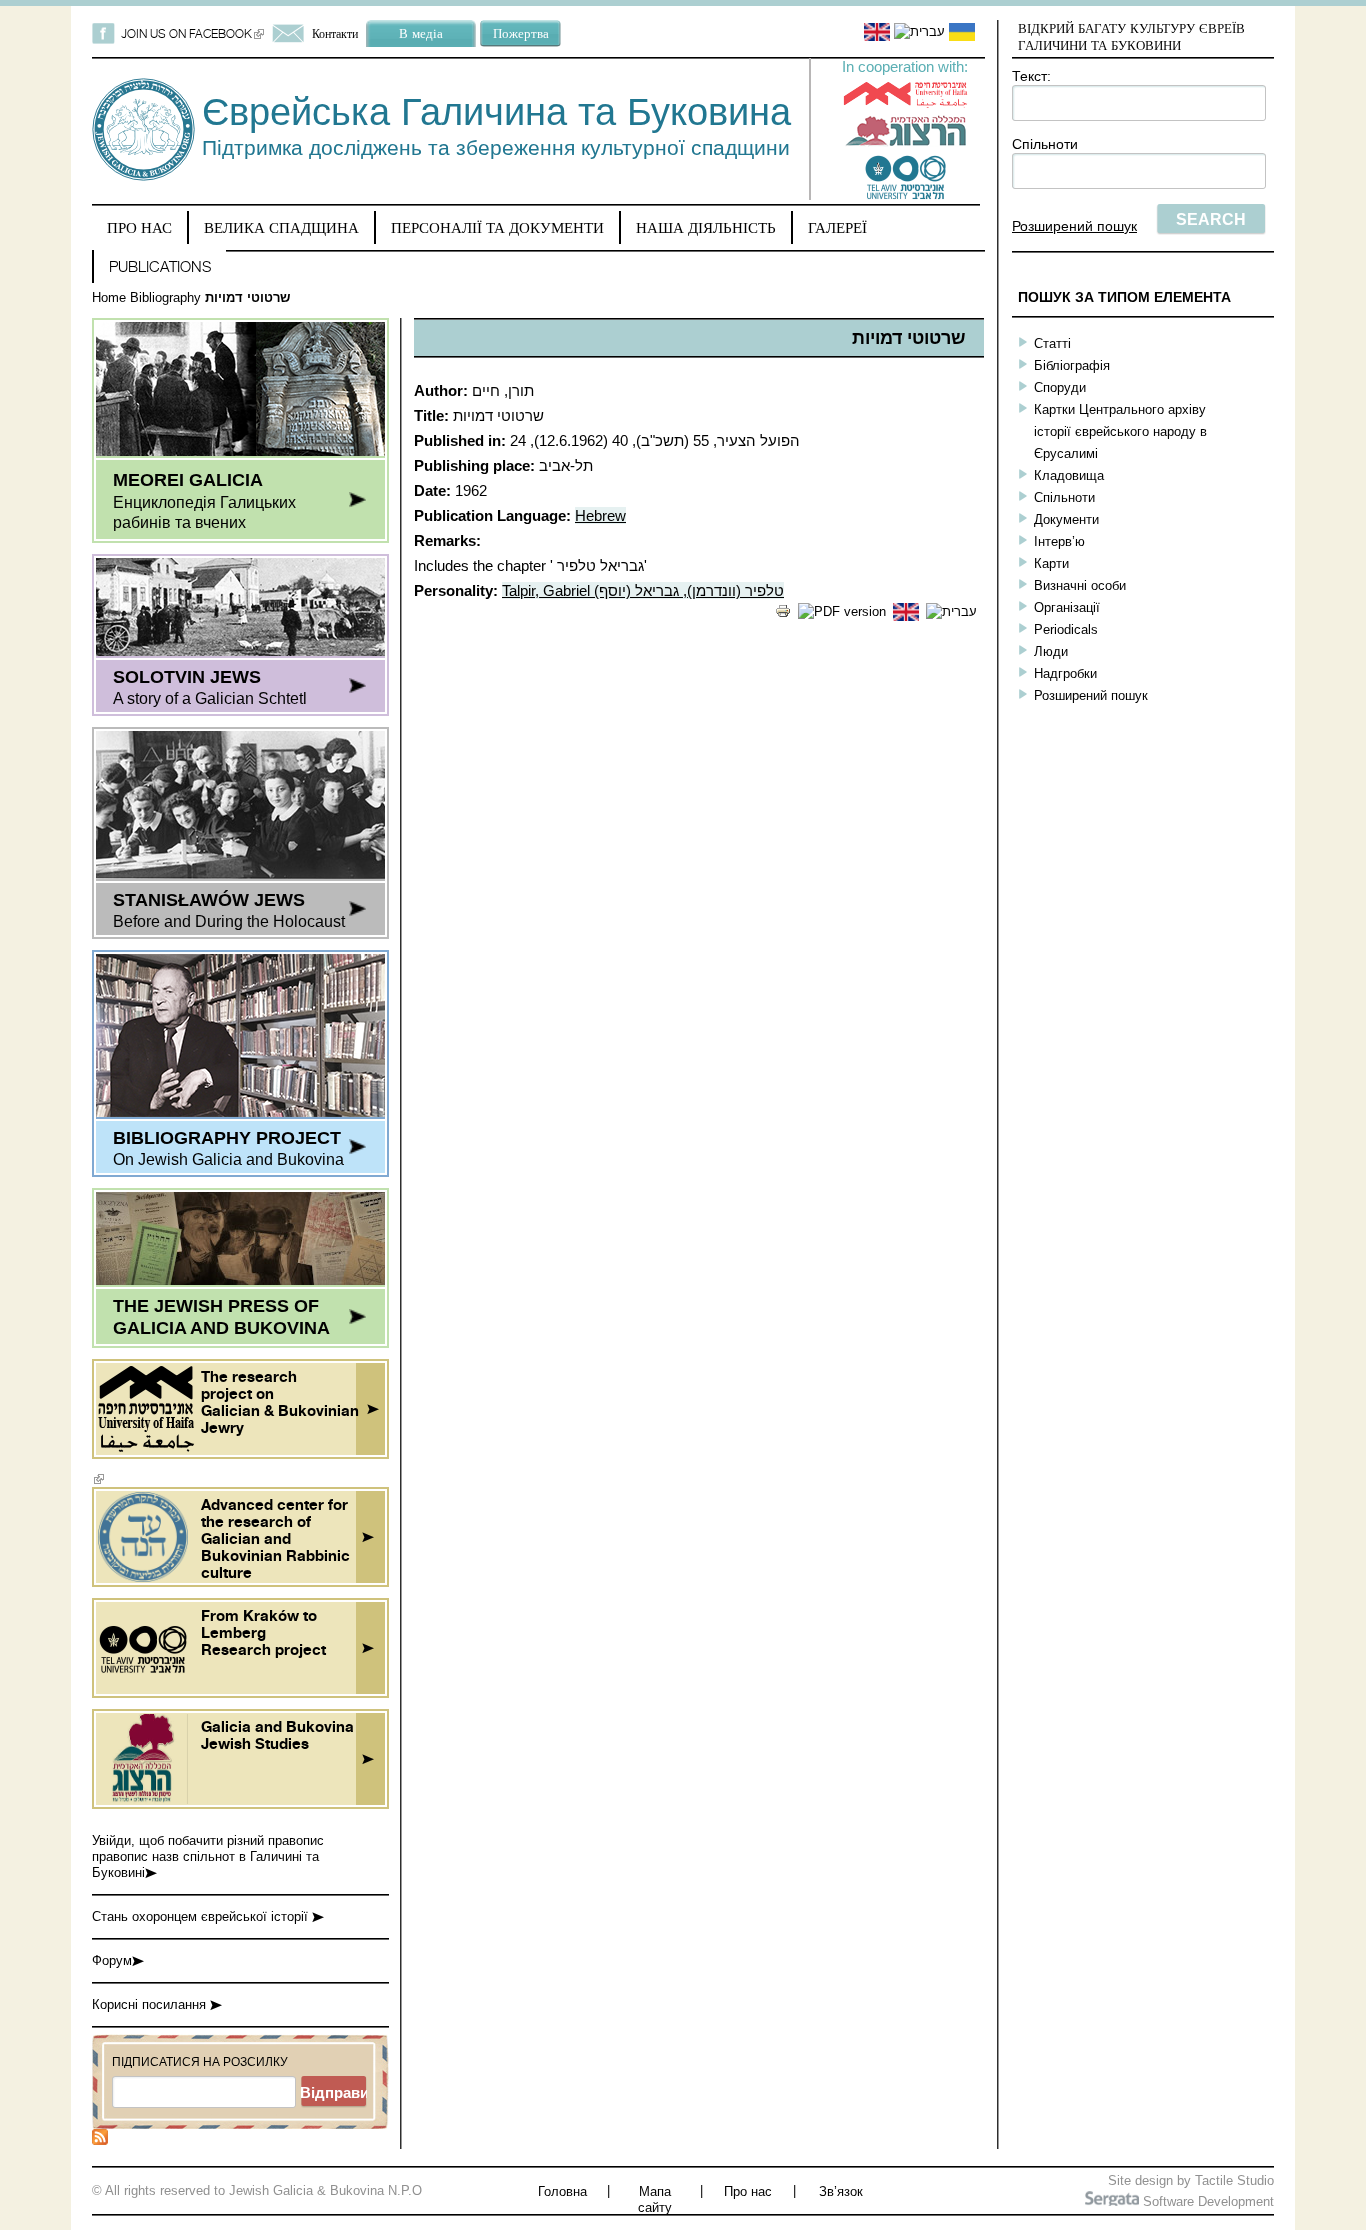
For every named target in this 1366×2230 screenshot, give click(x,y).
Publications (160, 266)
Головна (562, 2191)
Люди (1051, 651)
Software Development (1206, 2201)
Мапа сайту (655, 2199)
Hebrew (600, 515)
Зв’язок (841, 2191)
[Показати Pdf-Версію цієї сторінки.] (842, 611)
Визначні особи (1080, 585)
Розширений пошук (1074, 226)
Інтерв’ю (1059, 541)
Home (109, 297)
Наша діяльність (706, 227)
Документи (1066, 519)
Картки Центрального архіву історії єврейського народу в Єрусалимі (1120, 431)
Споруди (1060, 387)
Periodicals (1066, 629)
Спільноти (1045, 144)
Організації (1067, 607)
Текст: (1031, 76)
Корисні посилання (151, 2004)
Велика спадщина (281, 227)
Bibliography (165, 297)
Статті (1052, 343)
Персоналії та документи (497, 227)
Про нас (139, 227)
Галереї (837, 227)
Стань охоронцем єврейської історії (202, 1916)
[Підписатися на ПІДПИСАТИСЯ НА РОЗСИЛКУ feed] (100, 2140)
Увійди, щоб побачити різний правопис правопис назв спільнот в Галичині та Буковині (208, 1856)
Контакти (335, 33)
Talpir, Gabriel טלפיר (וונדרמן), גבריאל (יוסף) (643, 590)
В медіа (421, 33)
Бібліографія (1072, 365)
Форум (112, 1960)
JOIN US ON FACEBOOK (192, 33)
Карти (1051, 563)
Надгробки (1065, 673)
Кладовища (1069, 475)
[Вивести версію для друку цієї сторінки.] (783, 614)
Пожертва (521, 33)
